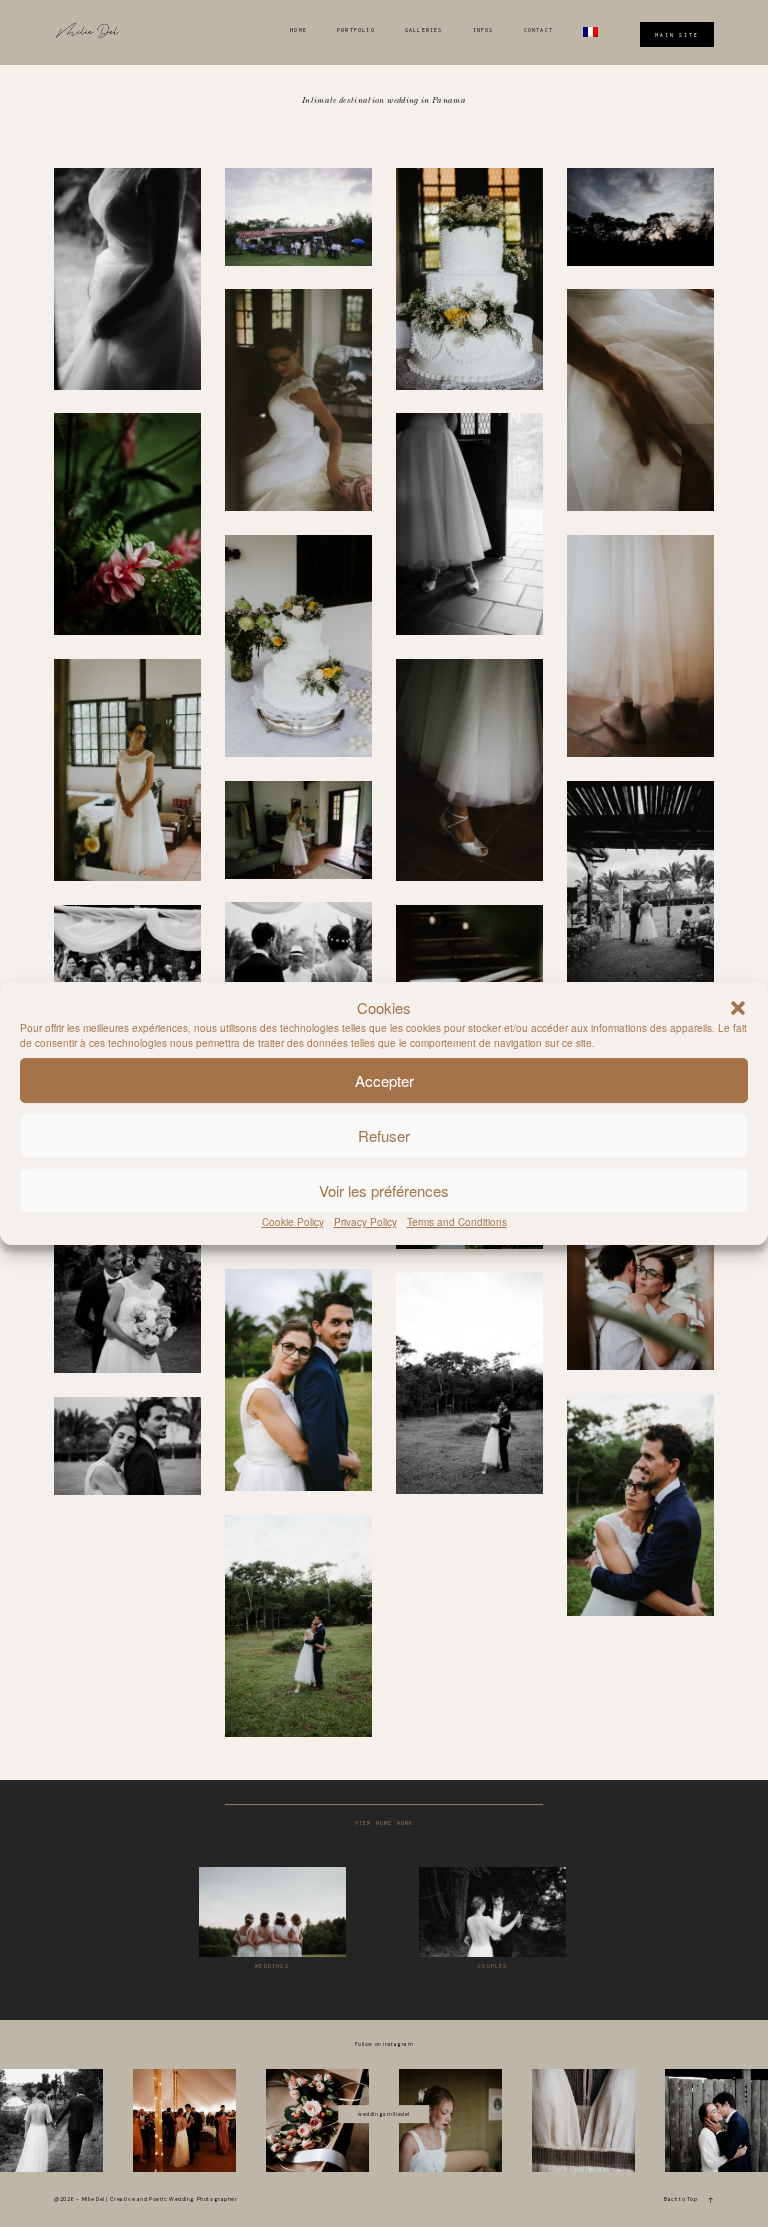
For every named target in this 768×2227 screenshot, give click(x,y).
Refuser (384, 1135)
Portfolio (356, 30)
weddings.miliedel (384, 2114)
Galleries (424, 30)
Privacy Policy (365, 1222)
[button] (738, 1008)
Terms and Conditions (457, 1222)
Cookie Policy (293, 1222)
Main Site (677, 34)
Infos (483, 30)
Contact (538, 30)
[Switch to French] (590, 32)
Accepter (384, 1080)
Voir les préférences (384, 1190)
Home (298, 30)
